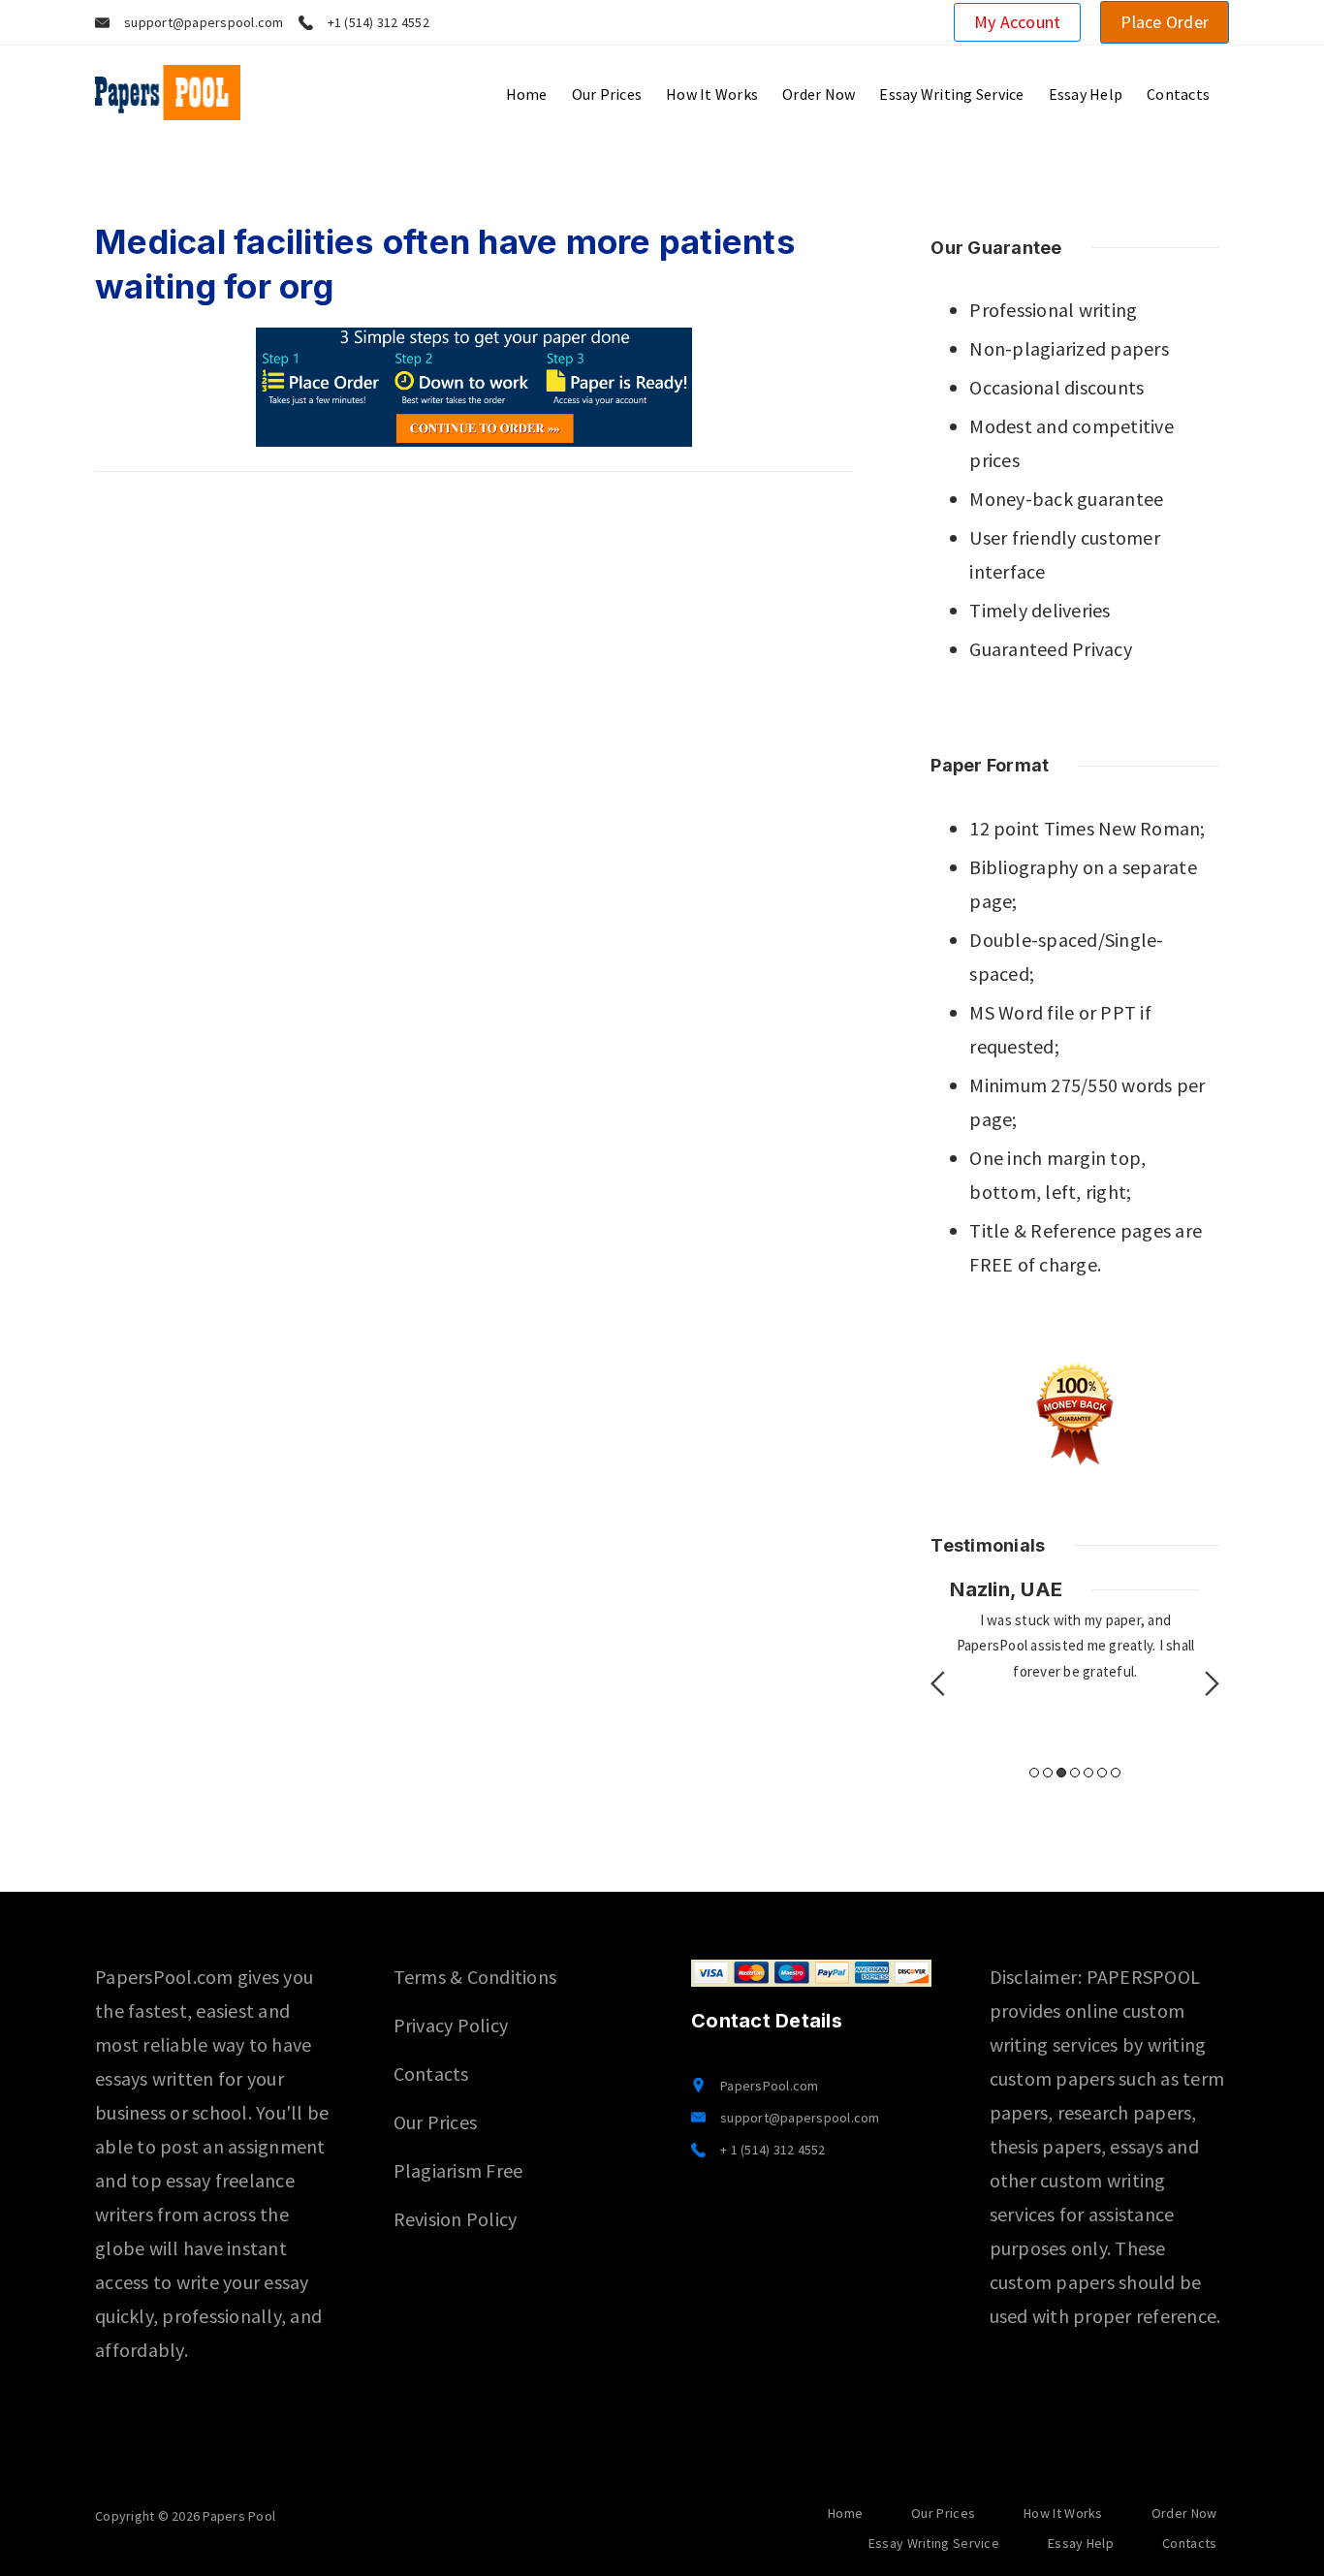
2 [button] (1048, 1773)
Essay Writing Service (951, 94)
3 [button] (1061, 1773)
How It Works (712, 94)
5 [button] (1088, 1773)
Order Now (819, 94)
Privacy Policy (451, 2025)
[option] (1075, 1630)
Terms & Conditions (475, 1977)
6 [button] (1102, 1773)
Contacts (1178, 94)
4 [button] (1075, 1773)
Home (527, 94)
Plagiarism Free (458, 2170)
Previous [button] (938, 1683)
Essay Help (1086, 94)
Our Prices (607, 94)
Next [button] (1212, 1683)
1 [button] (1034, 1773)
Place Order (1165, 22)
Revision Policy (456, 2219)
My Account (1018, 22)
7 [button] (1116, 1773)
